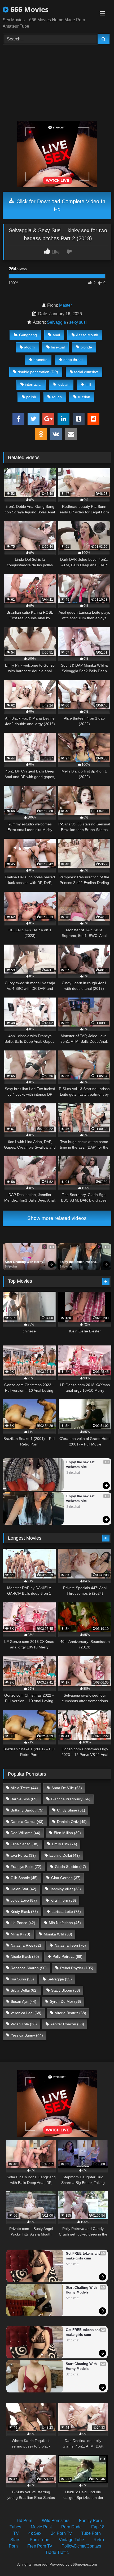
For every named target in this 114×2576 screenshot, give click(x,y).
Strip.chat (11, 1266)
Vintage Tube (71, 2540)
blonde (86, 347)
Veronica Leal (26, 2013)
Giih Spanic (24, 1878)
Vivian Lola (24, 2024)
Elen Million (67, 1833)
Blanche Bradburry (71, 1799)
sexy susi (78, 322)
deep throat (73, 360)
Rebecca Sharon (29, 1968)
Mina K (20, 1934)
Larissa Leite (66, 1912)
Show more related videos (57, 1218)
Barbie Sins (24, 1799)
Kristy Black (24, 1912)
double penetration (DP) (38, 372)
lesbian (63, 384)
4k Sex (35, 2533)
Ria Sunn (22, 1979)
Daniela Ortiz (72, 1822)
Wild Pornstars (56, 2521)
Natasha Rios (26, 1945)
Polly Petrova (67, 1956)
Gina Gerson (66, 1878)
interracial (33, 384)
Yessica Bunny (27, 2035)
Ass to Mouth (87, 335)
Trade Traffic (57, 2552)
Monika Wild (58, 1934)
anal (56, 335)
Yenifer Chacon (67, 2024)
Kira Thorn (63, 1900)
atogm (29, 347)
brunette (40, 360)
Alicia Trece (24, 1788)
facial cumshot (86, 372)
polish (31, 397)
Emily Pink (65, 1844)
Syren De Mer (65, 2001)
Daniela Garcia (27, 1822)
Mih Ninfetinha (65, 1923)
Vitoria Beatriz (71, 2013)
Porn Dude (71, 2527)
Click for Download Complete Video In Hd (60, 205)
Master (65, 305)
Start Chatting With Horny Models (24, 1262)
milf (88, 384)
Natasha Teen (70, 1945)
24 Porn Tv (61, 2533)
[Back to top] (98, 2560)
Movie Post (41, 2527)
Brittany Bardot (27, 1810)
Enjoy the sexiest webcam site (80, 1262)
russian (84, 397)
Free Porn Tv (40, 2546)
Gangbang (28, 335)
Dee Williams (25, 1833)
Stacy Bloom (66, 1990)
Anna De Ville (67, 1788)
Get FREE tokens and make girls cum (84, 2256)
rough (57, 397)
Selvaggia (56, 322)
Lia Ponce (23, 1923)
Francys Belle (26, 1867)
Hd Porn (25, 2521)
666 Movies (28, 9)
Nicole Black (25, 1956)
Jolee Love (24, 1900)
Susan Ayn (23, 2001)
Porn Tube (40, 2540)
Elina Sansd (25, 1844)
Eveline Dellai (65, 1855)
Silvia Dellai (24, 1990)
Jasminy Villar (65, 1889)
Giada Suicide (71, 1867)
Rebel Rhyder (77, 1968)
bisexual (58, 347)
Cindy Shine (71, 1810)
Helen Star (23, 1889)
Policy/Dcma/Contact (81, 2546)
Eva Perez (23, 1855)
